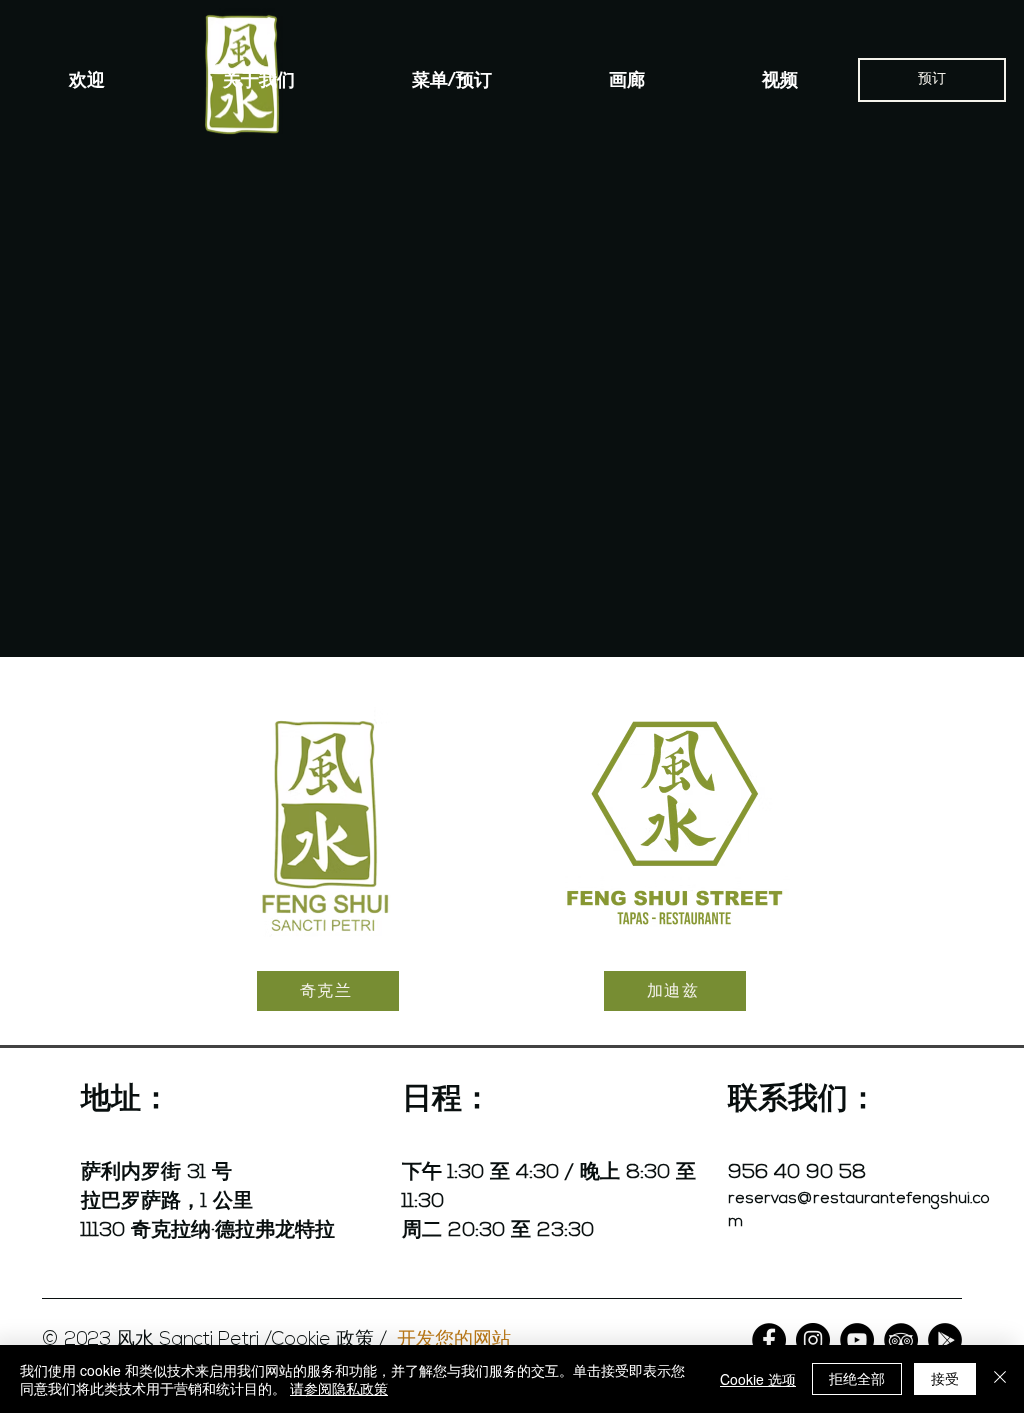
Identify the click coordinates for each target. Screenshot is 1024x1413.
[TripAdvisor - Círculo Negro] (901, 1340)
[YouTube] (857, 1340)
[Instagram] (813, 1340)
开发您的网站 (454, 1337)
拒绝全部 (857, 1378)
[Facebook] (769, 1340)
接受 (945, 1378)
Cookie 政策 (323, 1340)
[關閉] (1000, 1379)
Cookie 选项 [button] (758, 1379)
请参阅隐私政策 (339, 1388)
